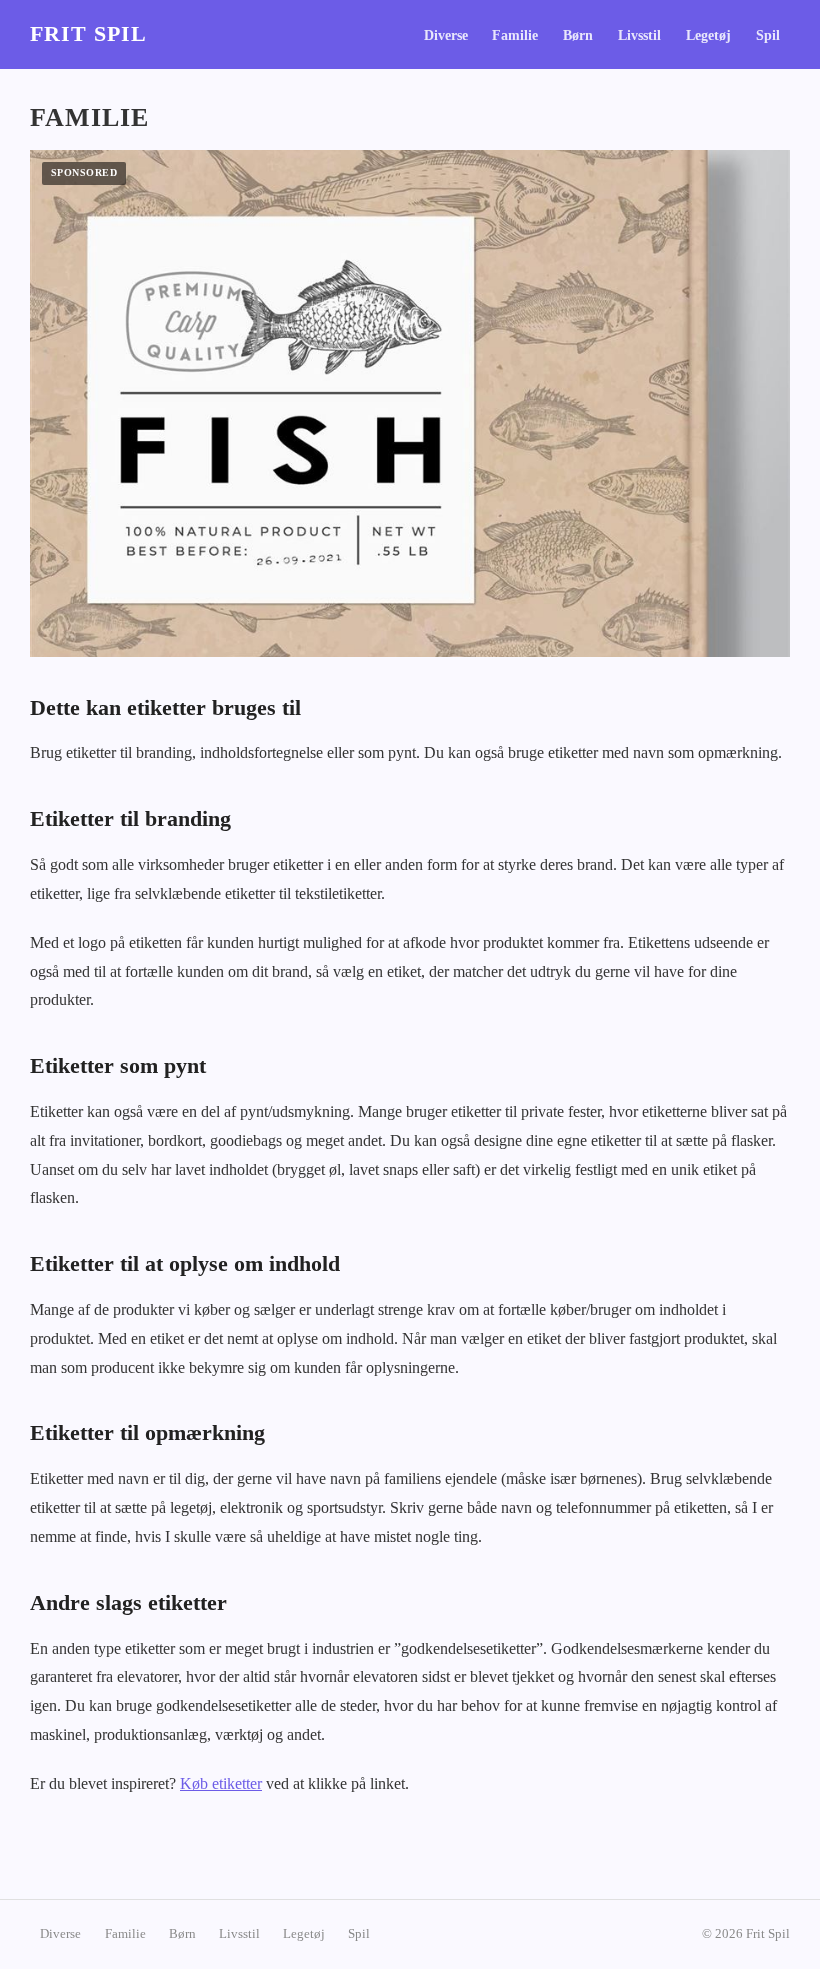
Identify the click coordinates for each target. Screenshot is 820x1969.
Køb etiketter (221, 1783)
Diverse (446, 35)
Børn (578, 35)
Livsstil (639, 35)
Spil (768, 35)
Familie (515, 35)
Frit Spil (88, 34)
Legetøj (708, 35)
